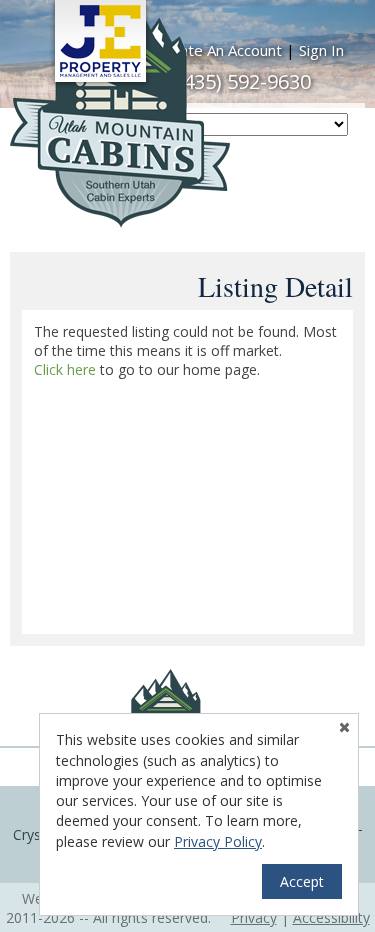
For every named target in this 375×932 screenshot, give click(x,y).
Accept (302, 881)
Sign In (321, 50)
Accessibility (331, 917)
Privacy (254, 917)
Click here (65, 369)
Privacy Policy (218, 841)
